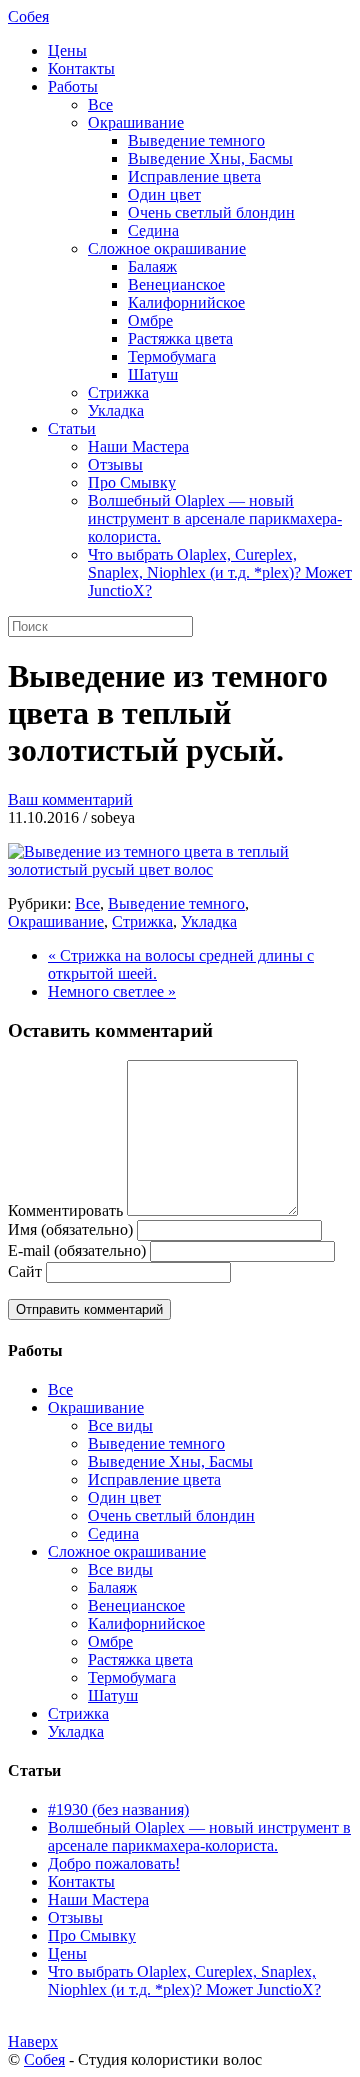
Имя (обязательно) (70, 1229)
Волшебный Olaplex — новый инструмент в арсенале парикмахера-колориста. (215, 518)
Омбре (150, 320)
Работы (73, 86)
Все (100, 104)
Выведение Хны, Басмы (210, 158)
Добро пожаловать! (114, 1863)
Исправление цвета (194, 176)
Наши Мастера (138, 446)
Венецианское (176, 284)
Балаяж (152, 266)
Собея (28, 16)
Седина (153, 230)
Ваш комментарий (70, 799)
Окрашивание (136, 122)
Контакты (81, 68)
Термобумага (172, 356)
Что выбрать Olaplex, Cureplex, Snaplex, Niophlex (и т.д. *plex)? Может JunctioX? (220, 572)
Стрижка (118, 392)
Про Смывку (132, 482)
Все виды (120, 1425)
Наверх (33, 2041)
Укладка (116, 410)
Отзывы (115, 464)
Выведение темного (196, 140)
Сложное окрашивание (167, 248)
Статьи (72, 428)
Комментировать (65, 1210)
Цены (67, 50)
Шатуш (153, 374)
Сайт (25, 1271)
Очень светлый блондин (211, 212)
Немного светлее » (112, 991)
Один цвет (164, 194)
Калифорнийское (186, 302)
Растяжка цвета (180, 338)
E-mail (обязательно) (77, 1250)
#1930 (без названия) (118, 1809)
